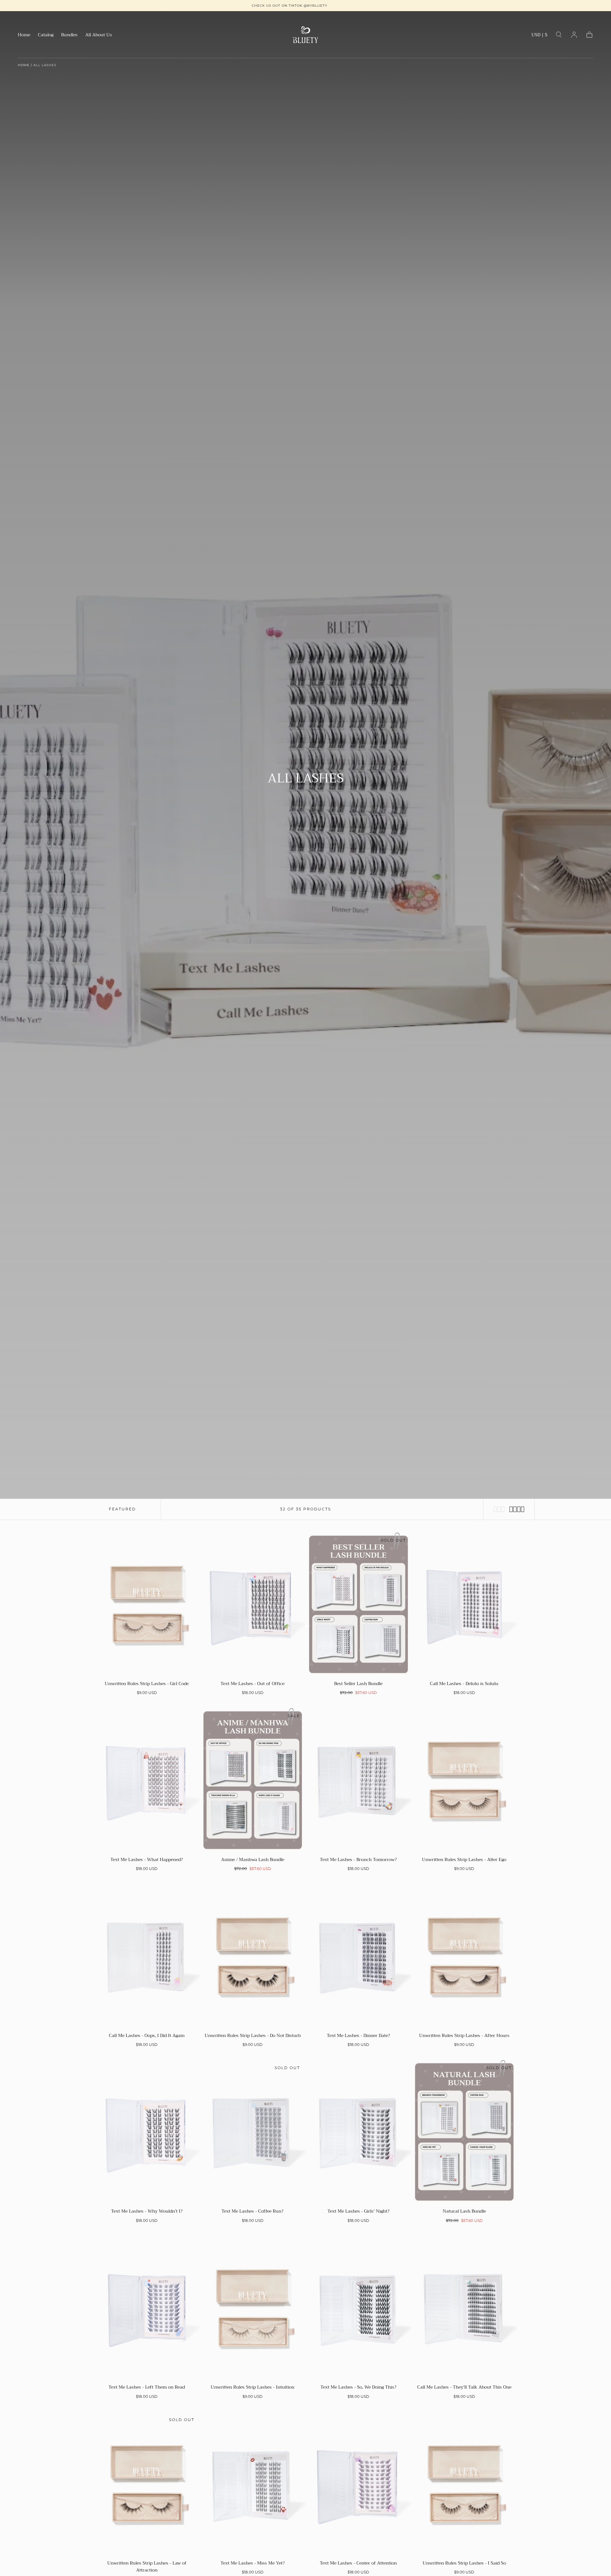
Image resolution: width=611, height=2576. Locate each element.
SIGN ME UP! (244, 1314)
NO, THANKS (244, 1333)
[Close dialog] (423, 1217)
